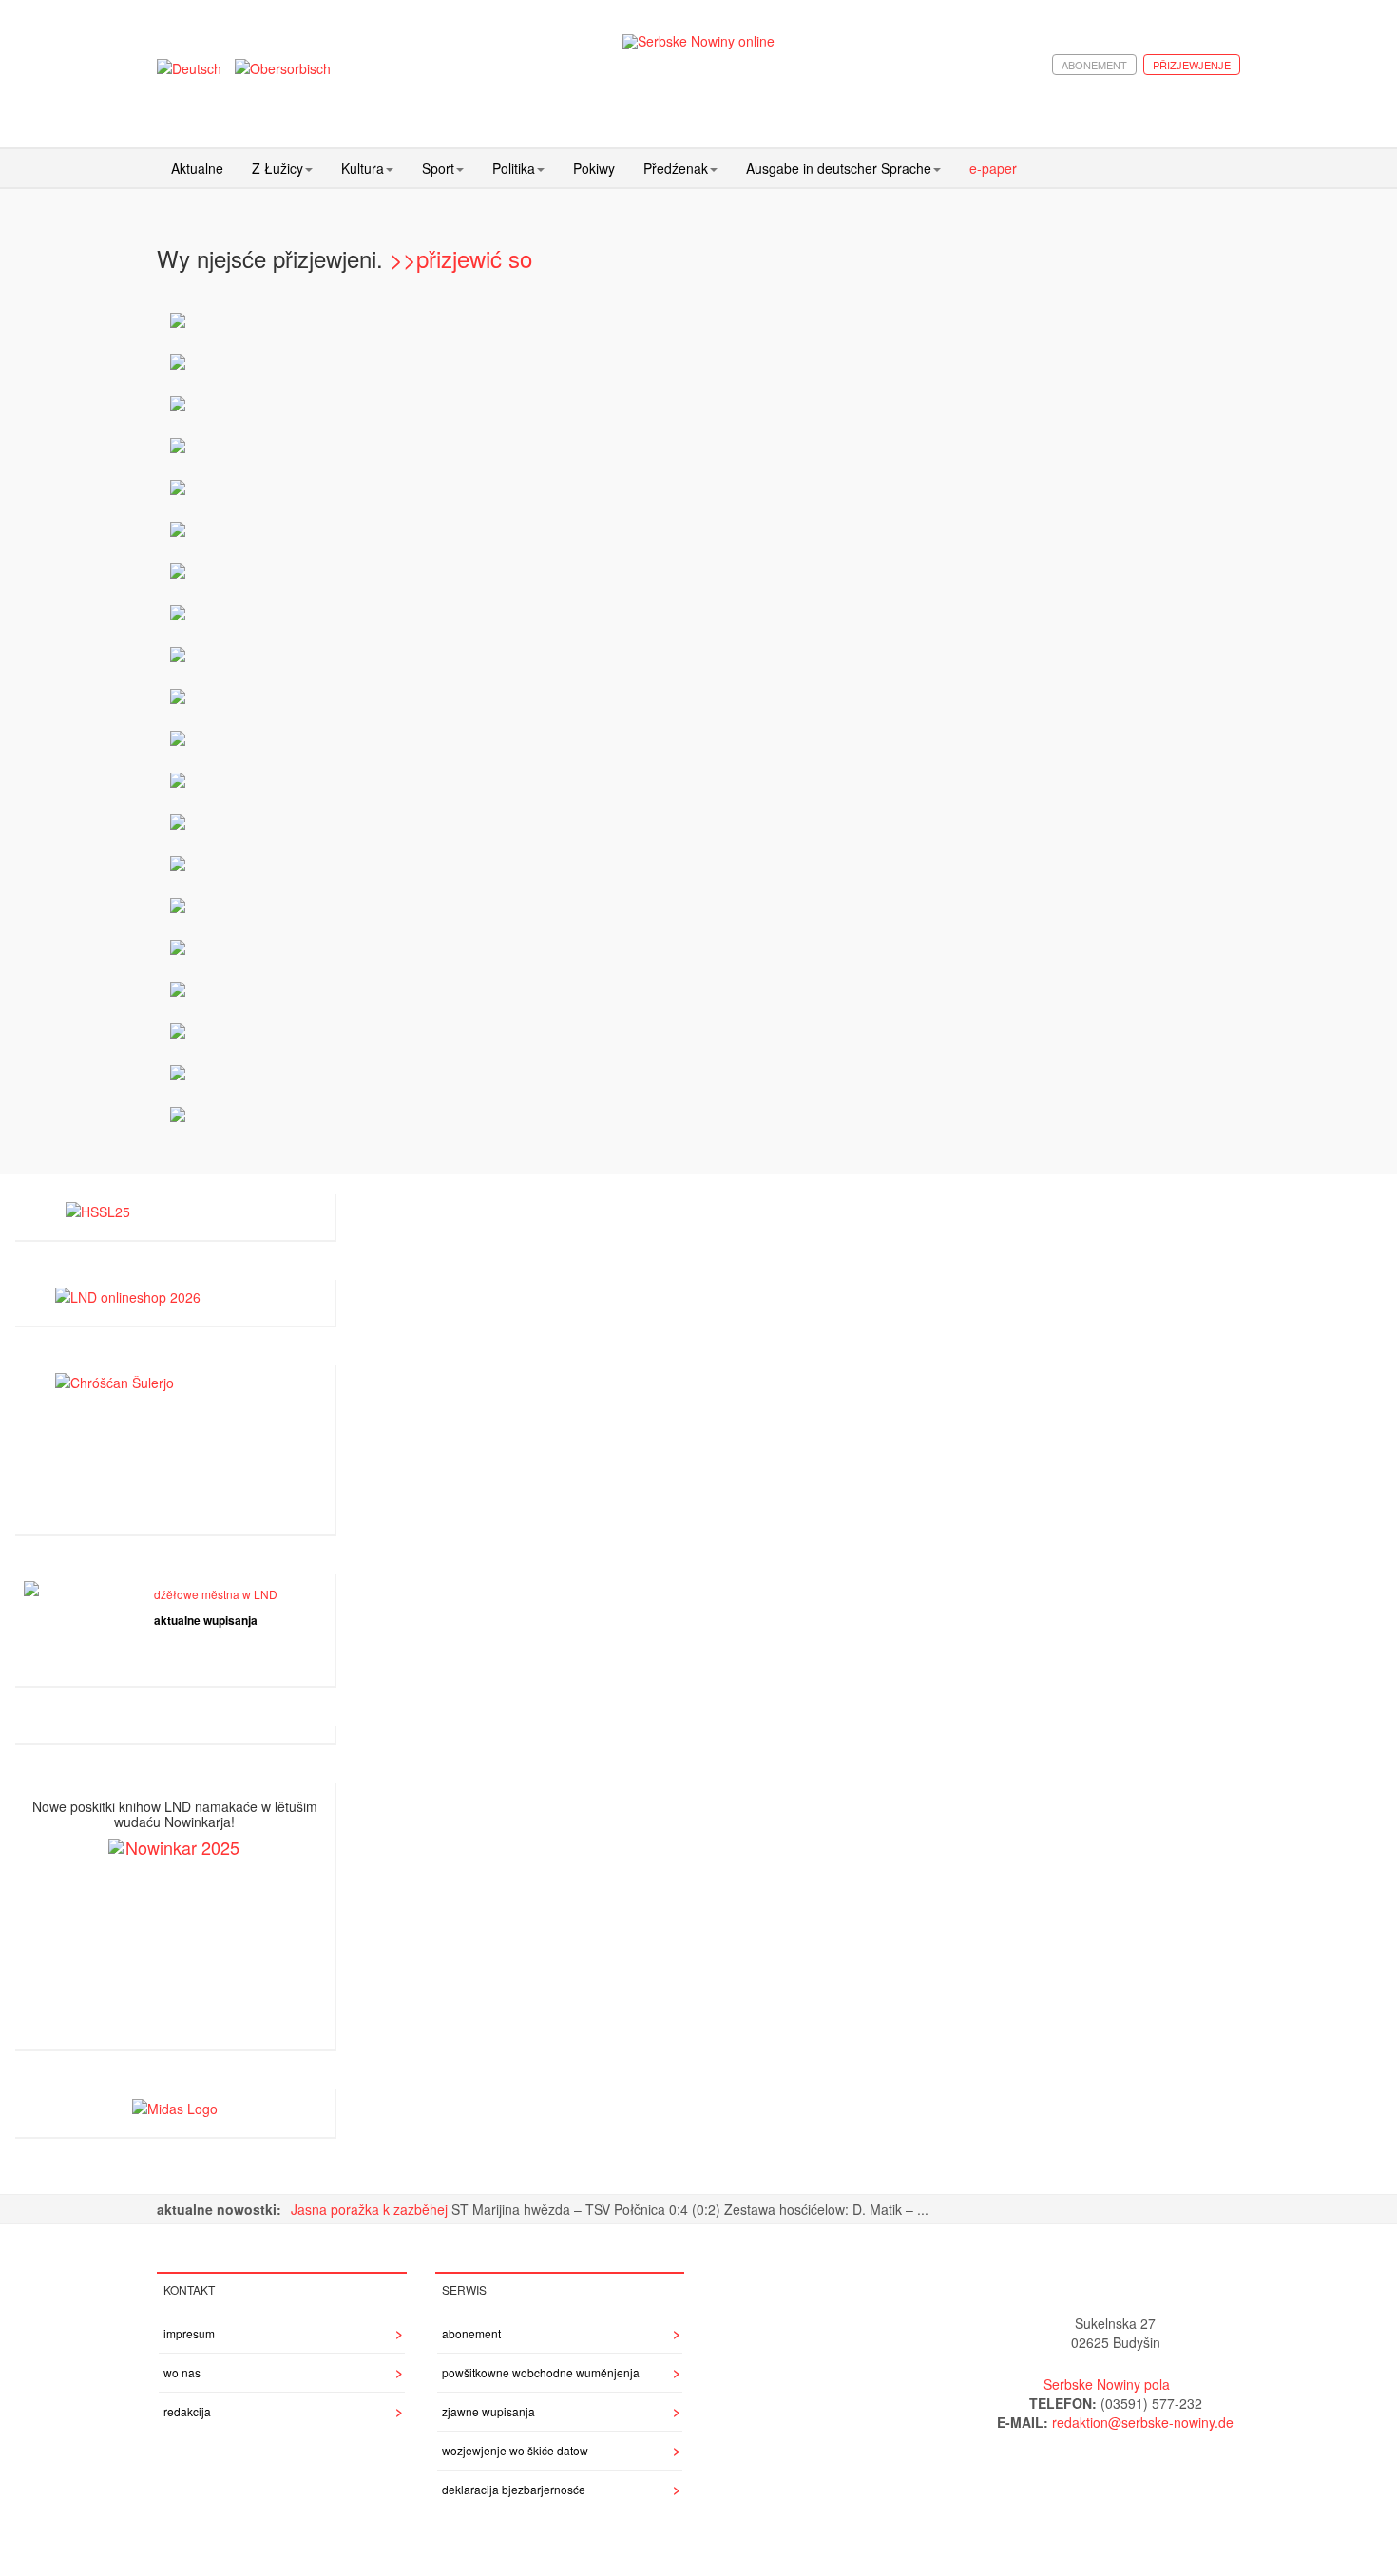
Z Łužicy (277, 168)
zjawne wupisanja (488, 2411)
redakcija (187, 2411)
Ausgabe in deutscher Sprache (839, 168)
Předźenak (676, 168)
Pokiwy (594, 168)
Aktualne (197, 168)
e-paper (993, 168)
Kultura (363, 168)
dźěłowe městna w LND (216, 1594)
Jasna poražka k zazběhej (371, 2209)
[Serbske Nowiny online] (698, 41)
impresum (189, 2333)
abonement (1094, 65)
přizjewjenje (1192, 65)
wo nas (182, 2372)
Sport (438, 168)
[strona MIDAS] (175, 2106)
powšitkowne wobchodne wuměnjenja (541, 2372)
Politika (514, 168)
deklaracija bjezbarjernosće (514, 2489)
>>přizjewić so (461, 258)
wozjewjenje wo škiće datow (515, 2450)
